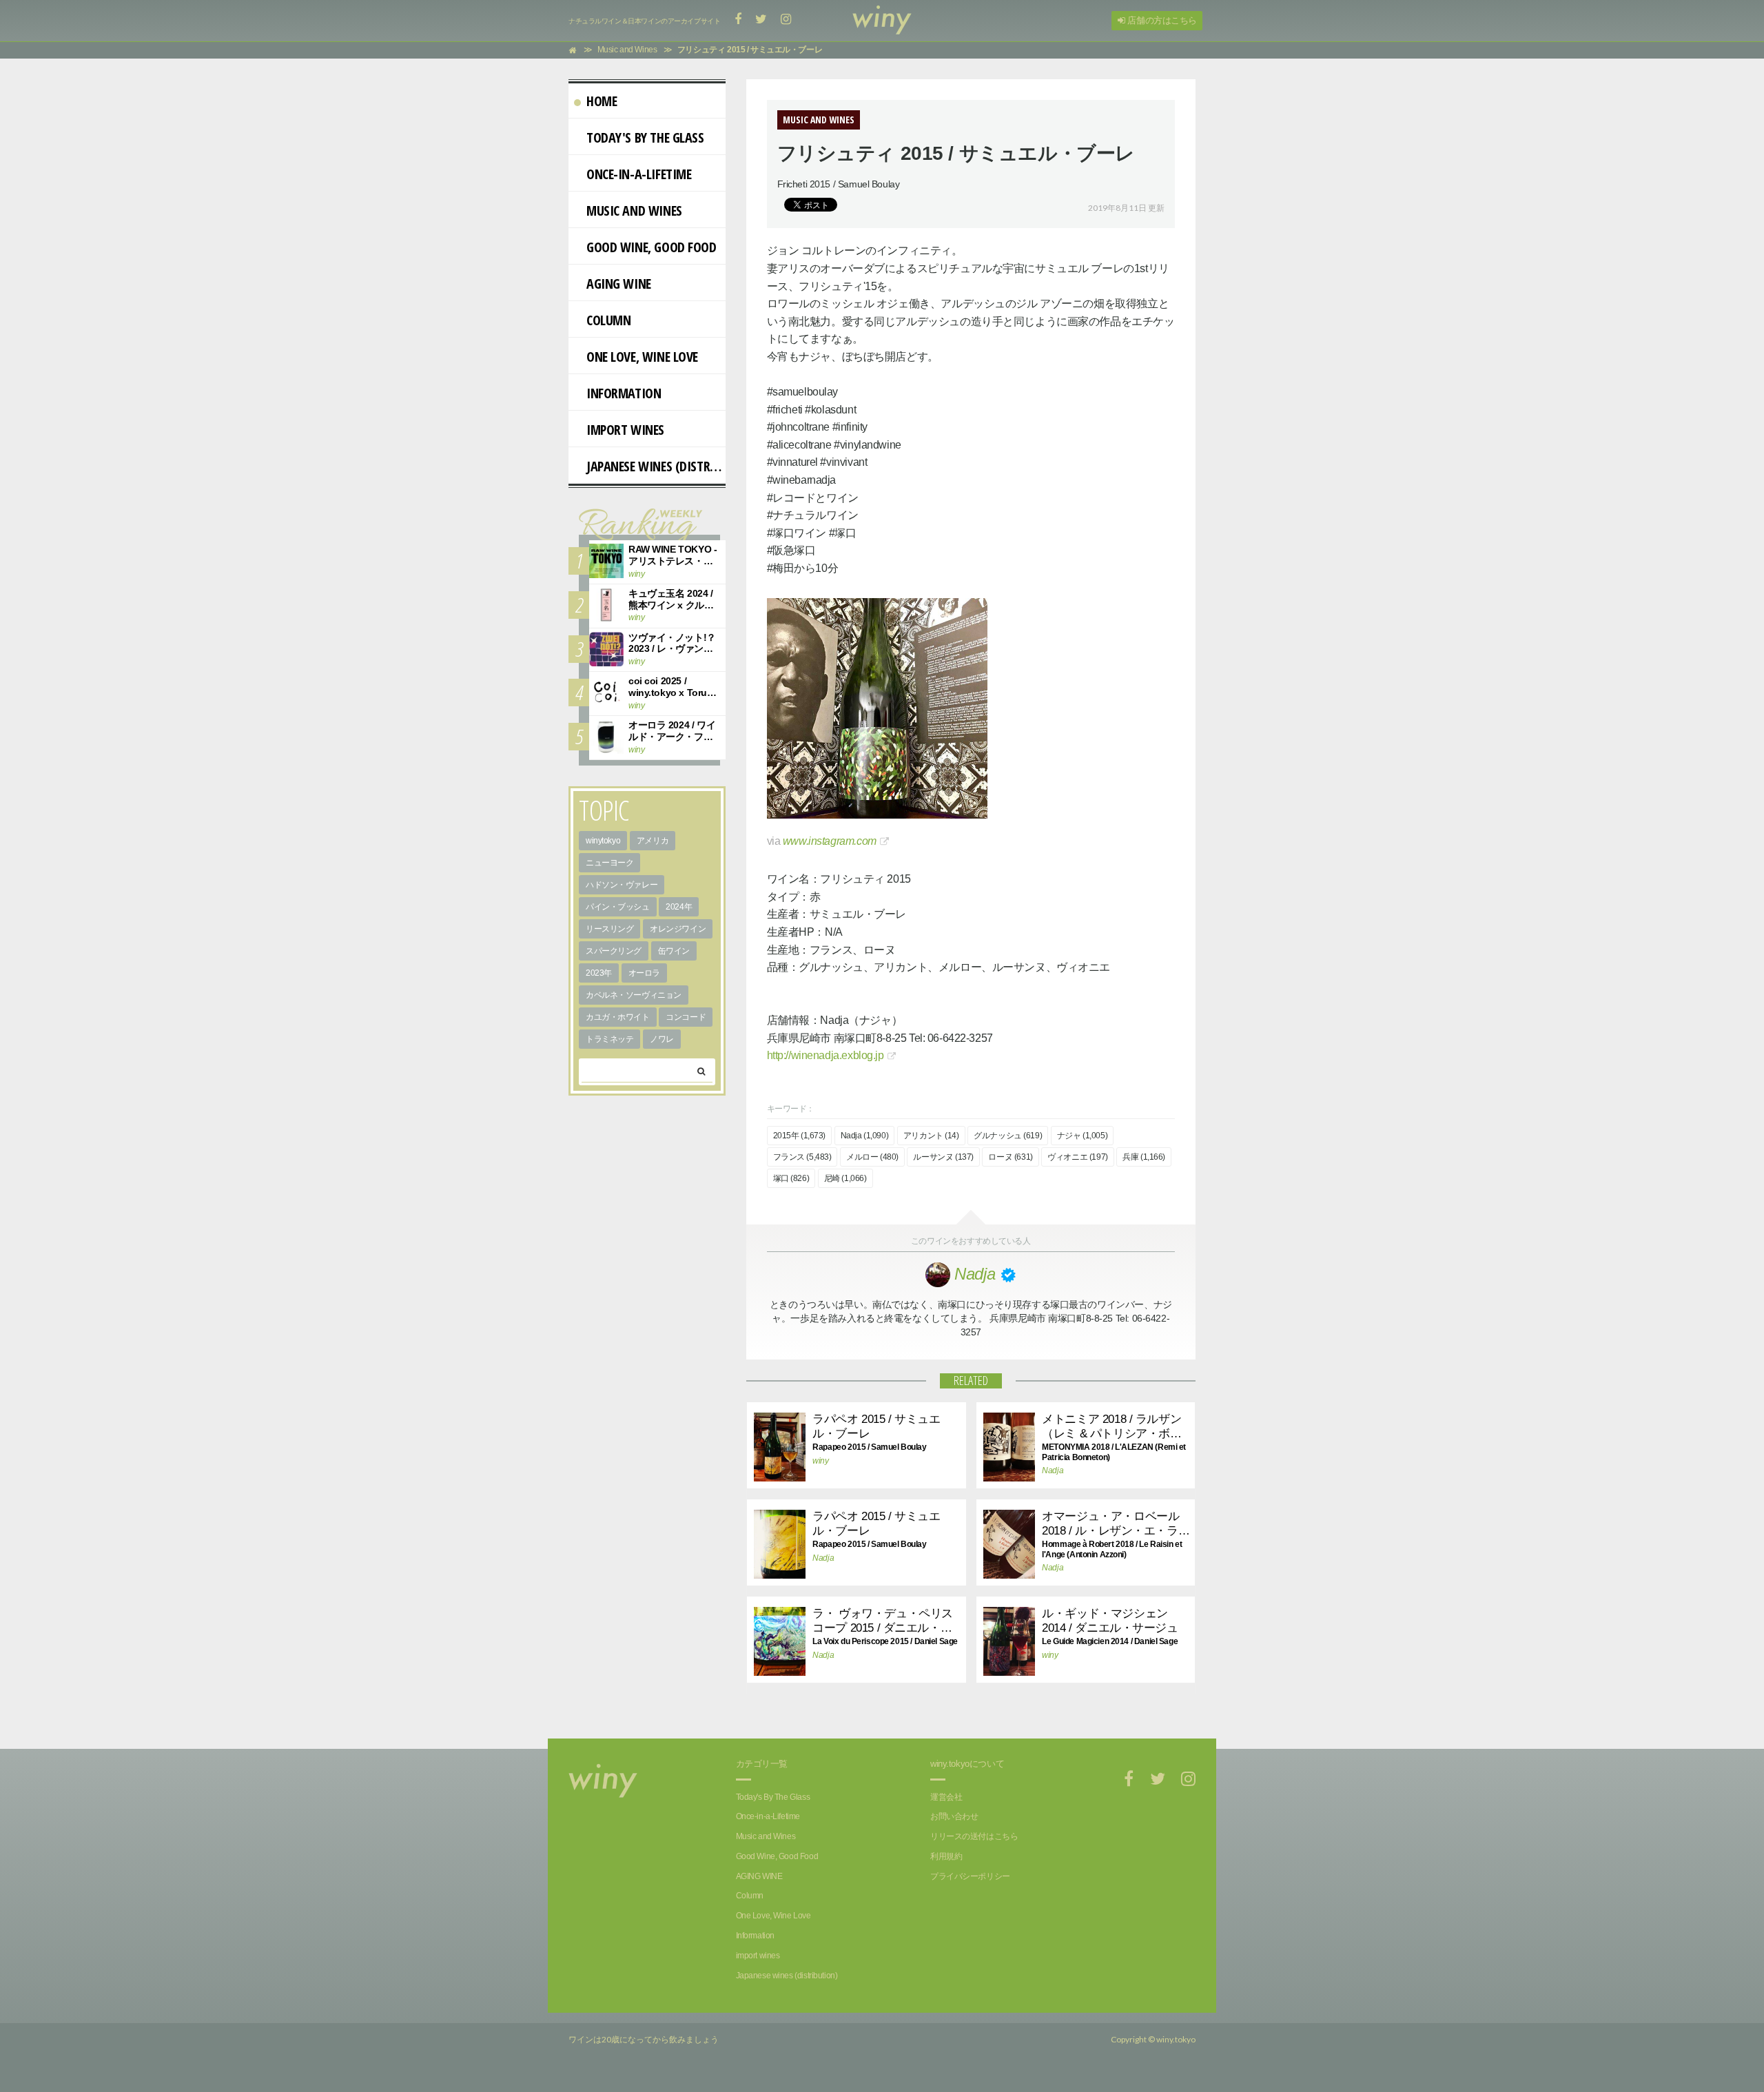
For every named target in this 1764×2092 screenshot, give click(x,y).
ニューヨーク (609, 863)
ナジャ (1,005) (1082, 1136)
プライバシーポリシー (970, 1876)
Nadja (1053, 1470)
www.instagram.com (830, 841)
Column (608, 320)
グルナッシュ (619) (1008, 1136)
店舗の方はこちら (1161, 20)
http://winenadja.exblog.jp (825, 1055)
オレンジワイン (678, 929)
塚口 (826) (791, 1178)
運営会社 (946, 1797)
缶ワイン (674, 951)
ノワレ (662, 1039)
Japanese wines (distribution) (656, 466)
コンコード (686, 1017)
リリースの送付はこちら (974, 1836)
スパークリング (614, 951)
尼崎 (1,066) (845, 1178)
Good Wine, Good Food (652, 247)
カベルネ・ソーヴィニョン (634, 995)
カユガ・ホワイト (618, 1017)
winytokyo (603, 841)
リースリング (609, 929)
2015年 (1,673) (800, 1136)
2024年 (679, 907)
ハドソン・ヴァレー (622, 885)
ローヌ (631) (1010, 1157)
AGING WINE (619, 284)
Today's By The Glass (645, 137)
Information (624, 393)
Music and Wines (634, 211)
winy (820, 1461)
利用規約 (946, 1856)
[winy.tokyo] (882, 21)
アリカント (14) (931, 1136)
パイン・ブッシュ (618, 907)
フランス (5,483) (802, 1157)
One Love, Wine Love (642, 357)
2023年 (599, 973)
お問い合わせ (954, 1816)
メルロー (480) (872, 1157)
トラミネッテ (609, 1039)
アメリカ (653, 841)
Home (602, 101)
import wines (625, 430)
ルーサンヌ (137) (943, 1157)
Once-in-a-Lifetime (639, 174)
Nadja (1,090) (865, 1136)
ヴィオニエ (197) (1077, 1157)
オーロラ (644, 973)
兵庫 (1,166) (1144, 1157)
